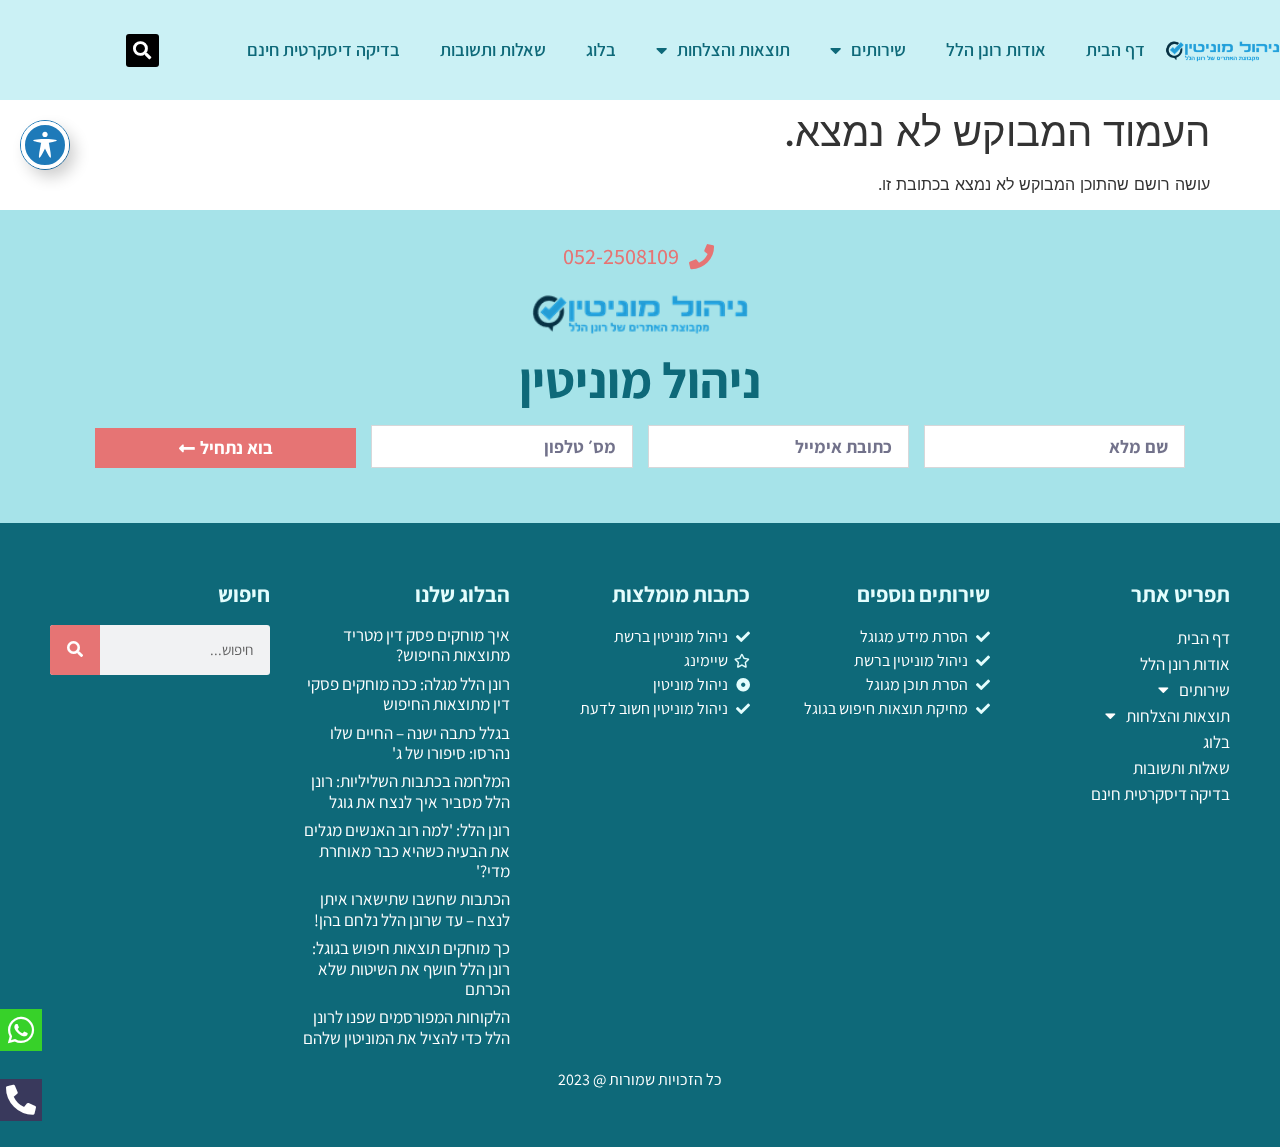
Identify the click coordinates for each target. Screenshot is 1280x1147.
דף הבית (1115, 49)
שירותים (878, 49)
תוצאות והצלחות (733, 49)
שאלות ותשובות (493, 49)
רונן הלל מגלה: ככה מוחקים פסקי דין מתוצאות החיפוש (408, 694)
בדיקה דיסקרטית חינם (323, 49)
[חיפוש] (75, 650)
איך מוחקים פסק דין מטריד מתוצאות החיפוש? (426, 645)
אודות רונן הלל (996, 49)
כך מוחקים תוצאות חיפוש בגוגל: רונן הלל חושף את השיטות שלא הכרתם (411, 968)
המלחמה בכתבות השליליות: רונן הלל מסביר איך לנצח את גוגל (410, 791)
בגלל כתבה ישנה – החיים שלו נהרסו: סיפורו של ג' (420, 743)
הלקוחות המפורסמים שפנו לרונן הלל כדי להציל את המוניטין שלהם (406, 1027)
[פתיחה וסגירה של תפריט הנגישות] (45, 145)
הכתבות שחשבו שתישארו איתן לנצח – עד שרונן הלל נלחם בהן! (412, 909)
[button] (142, 50)
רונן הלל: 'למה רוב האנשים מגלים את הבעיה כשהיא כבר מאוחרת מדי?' (407, 850)
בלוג (601, 49)
